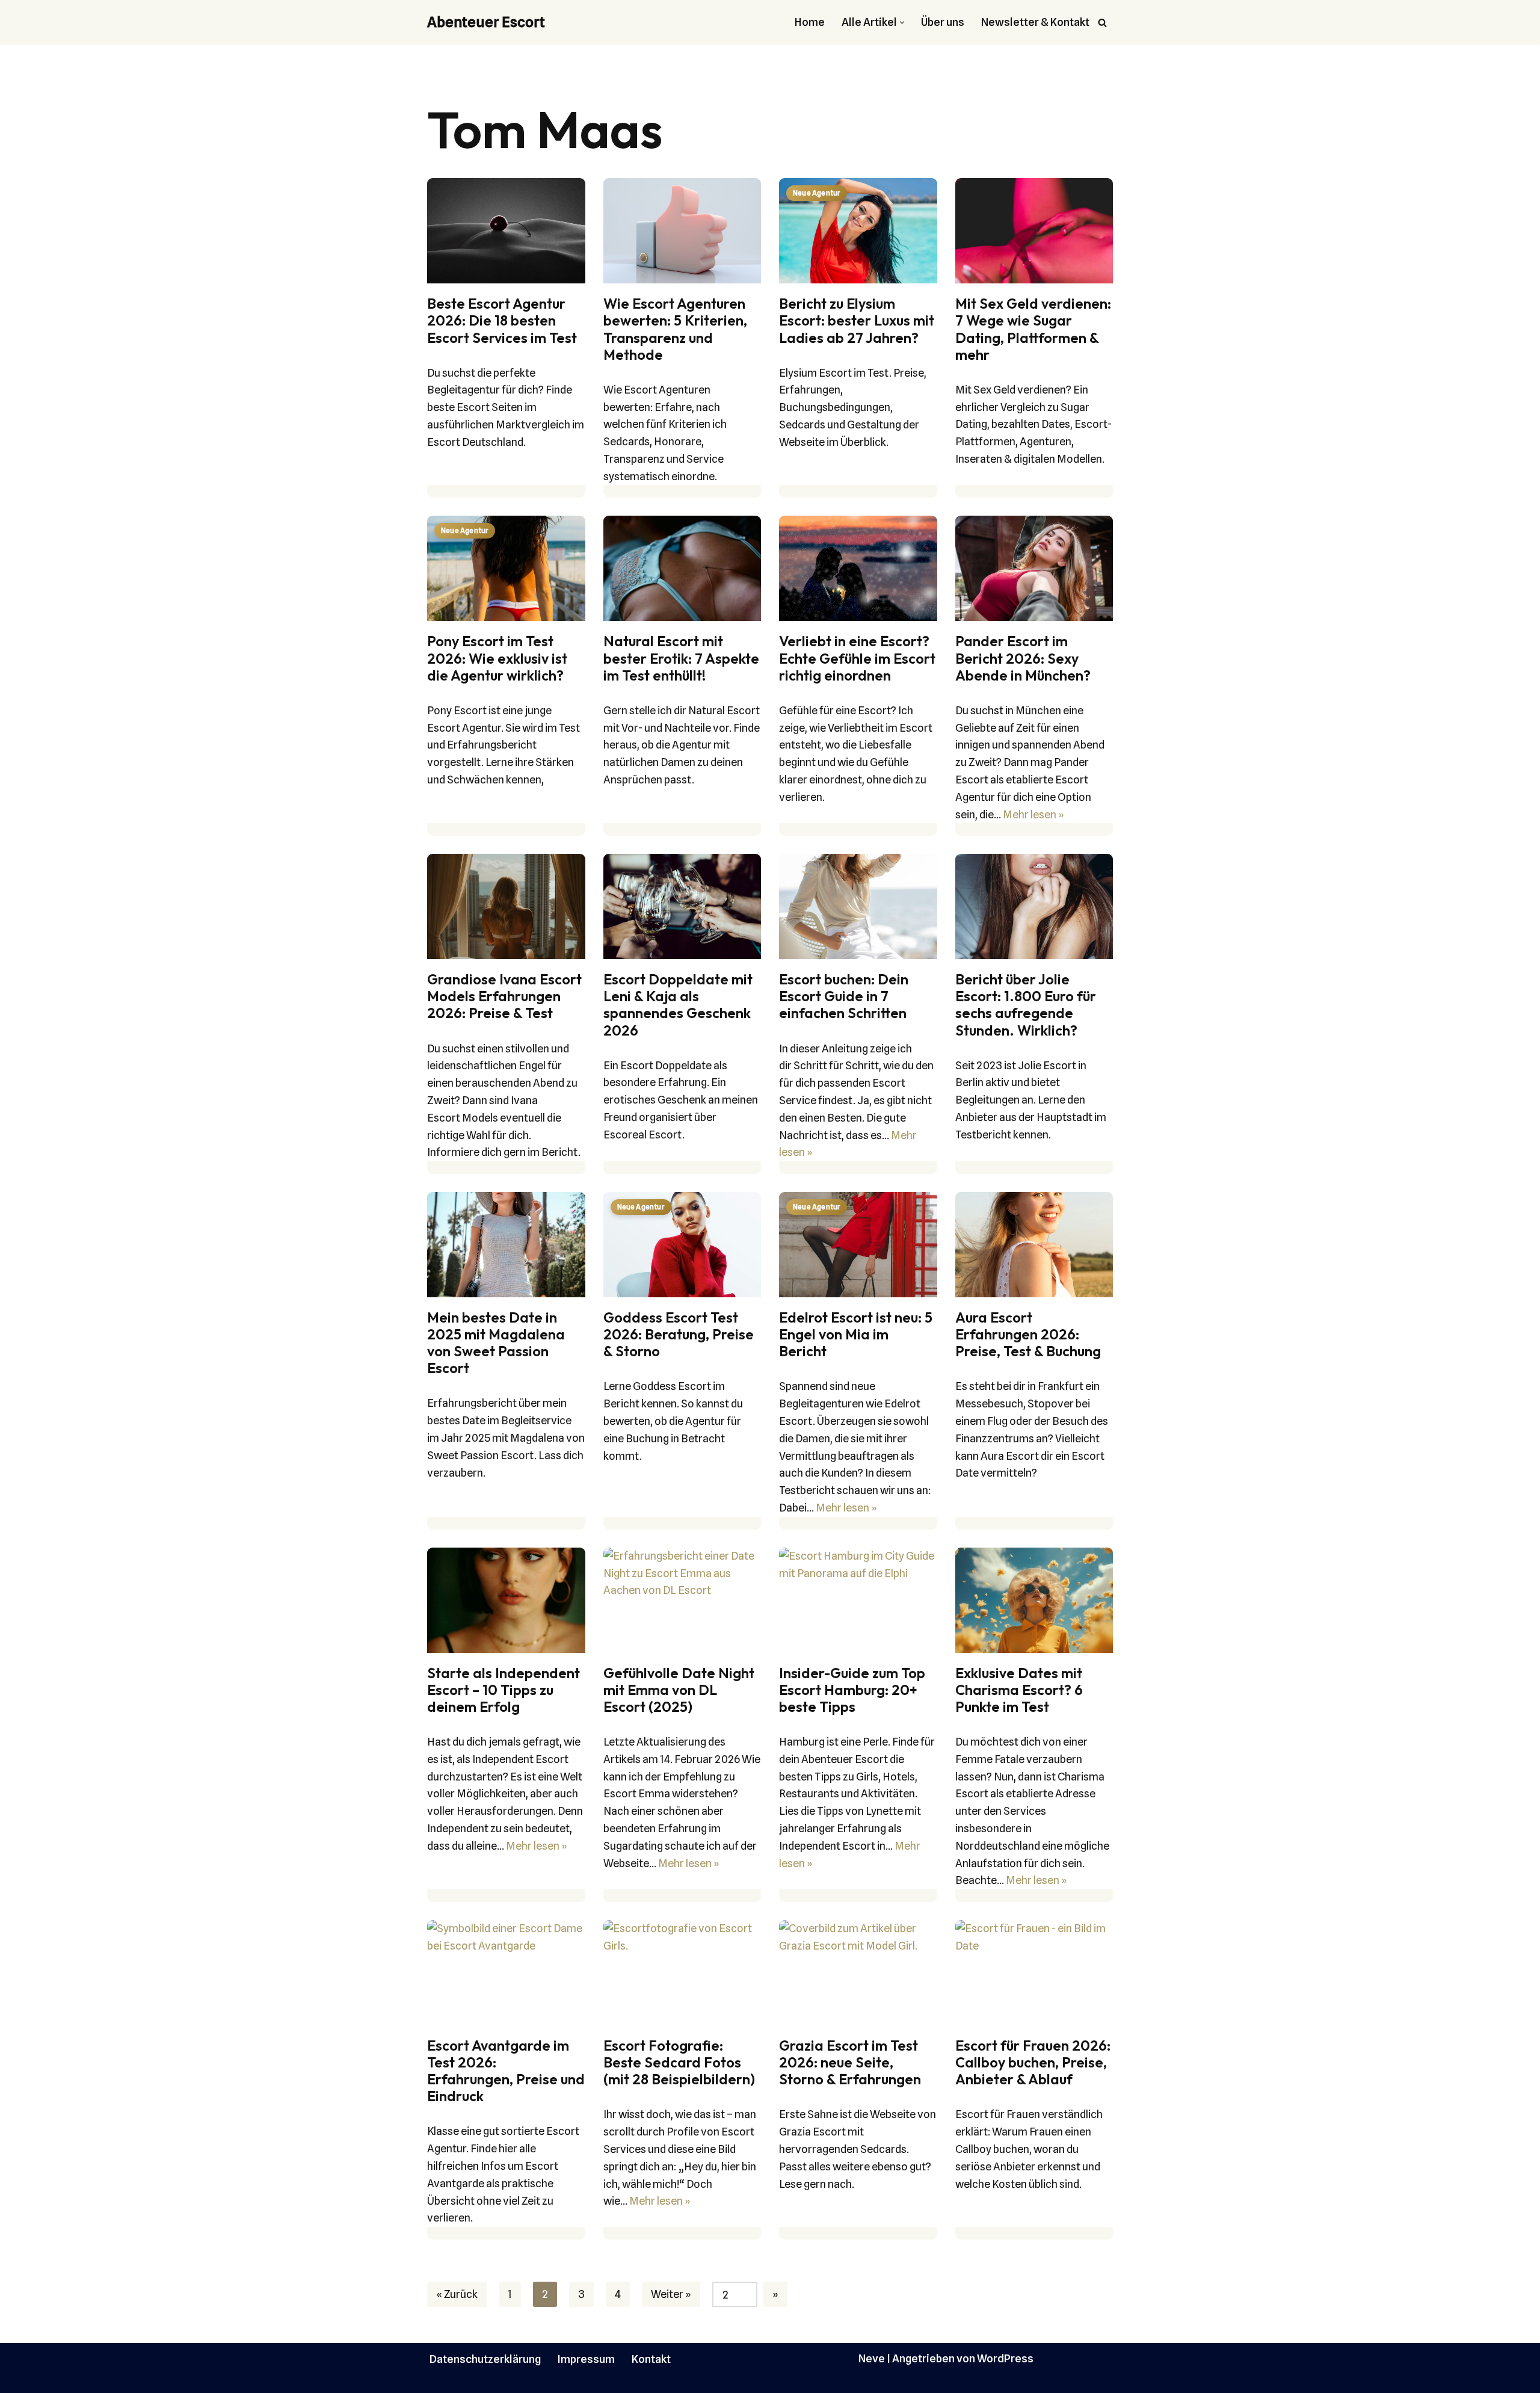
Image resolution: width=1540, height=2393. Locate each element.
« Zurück (457, 2294)
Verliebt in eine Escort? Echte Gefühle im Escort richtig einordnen (857, 658)
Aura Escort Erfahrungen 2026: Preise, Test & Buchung (1028, 1334)
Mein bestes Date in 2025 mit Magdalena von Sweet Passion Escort (496, 1343)
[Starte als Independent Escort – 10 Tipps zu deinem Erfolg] (506, 1600)
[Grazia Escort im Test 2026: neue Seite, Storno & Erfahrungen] (858, 1973)
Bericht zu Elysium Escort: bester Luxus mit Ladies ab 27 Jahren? (857, 320)
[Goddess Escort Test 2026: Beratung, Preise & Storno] (682, 1245)
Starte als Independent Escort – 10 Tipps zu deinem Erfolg (504, 1690)
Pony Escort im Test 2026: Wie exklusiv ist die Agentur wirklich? (497, 658)
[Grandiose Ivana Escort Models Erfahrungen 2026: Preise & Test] (506, 906)
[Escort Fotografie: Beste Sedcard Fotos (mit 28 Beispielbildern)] (682, 1973)
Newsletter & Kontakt (1035, 22)
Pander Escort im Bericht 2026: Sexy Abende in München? (1023, 658)
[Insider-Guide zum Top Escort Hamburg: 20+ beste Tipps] (858, 1600)
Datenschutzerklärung (485, 2359)
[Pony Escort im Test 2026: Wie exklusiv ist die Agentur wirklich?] (506, 568)
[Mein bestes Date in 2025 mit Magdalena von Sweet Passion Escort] (506, 1245)
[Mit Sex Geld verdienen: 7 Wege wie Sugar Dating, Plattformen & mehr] (1034, 231)
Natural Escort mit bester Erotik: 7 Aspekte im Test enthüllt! (681, 658)
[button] (902, 23)
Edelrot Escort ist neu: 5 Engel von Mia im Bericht (856, 1334)
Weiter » (671, 2294)
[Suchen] (1102, 23)
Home (810, 22)
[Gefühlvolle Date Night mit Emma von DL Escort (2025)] (682, 1600)
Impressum (586, 2359)
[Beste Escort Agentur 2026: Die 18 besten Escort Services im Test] (506, 231)
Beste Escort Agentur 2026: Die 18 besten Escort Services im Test (502, 320)
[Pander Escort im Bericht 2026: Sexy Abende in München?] (1034, 568)
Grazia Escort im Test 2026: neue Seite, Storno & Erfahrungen (850, 2062)
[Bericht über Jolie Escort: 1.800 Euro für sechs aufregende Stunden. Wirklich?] (1034, 906)
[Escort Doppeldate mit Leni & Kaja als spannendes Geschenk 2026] (682, 906)
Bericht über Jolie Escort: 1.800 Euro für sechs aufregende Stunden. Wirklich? (1026, 1005)
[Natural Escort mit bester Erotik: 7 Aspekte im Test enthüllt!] (682, 568)
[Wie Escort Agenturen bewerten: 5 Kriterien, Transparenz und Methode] (682, 231)
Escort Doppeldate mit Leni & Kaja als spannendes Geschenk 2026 (678, 1005)
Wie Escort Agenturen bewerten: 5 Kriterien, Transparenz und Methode (675, 329)
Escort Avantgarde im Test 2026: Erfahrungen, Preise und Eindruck (506, 2071)
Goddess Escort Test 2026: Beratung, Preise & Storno (679, 1334)
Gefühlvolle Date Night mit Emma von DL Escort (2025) (679, 1690)
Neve (872, 2358)
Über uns (943, 22)
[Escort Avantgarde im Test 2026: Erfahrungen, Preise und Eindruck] (506, 1973)
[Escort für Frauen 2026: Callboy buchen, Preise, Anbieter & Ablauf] (1034, 1973)
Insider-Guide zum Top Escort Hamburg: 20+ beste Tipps (852, 1690)
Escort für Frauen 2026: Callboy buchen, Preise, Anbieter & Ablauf (1033, 2062)
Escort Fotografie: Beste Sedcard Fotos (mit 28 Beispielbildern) (679, 2062)
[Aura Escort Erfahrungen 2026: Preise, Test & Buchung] (1034, 1245)
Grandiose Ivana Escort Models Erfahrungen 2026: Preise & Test (504, 996)
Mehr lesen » (1033, 814)
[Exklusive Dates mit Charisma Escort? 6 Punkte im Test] (1034, 1600)
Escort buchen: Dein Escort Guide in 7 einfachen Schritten (844, 996)
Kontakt (651, 2359)
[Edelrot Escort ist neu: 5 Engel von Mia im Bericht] (858, 1245)
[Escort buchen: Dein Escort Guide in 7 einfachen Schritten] (858, 906)
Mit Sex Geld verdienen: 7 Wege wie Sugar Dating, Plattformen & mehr (1033, 329)
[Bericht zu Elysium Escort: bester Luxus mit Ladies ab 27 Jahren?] (858, 231)
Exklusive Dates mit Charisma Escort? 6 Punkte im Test (1019, 1690)
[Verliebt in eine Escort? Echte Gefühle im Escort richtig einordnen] (858, 568)
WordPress (1005, 2358)
